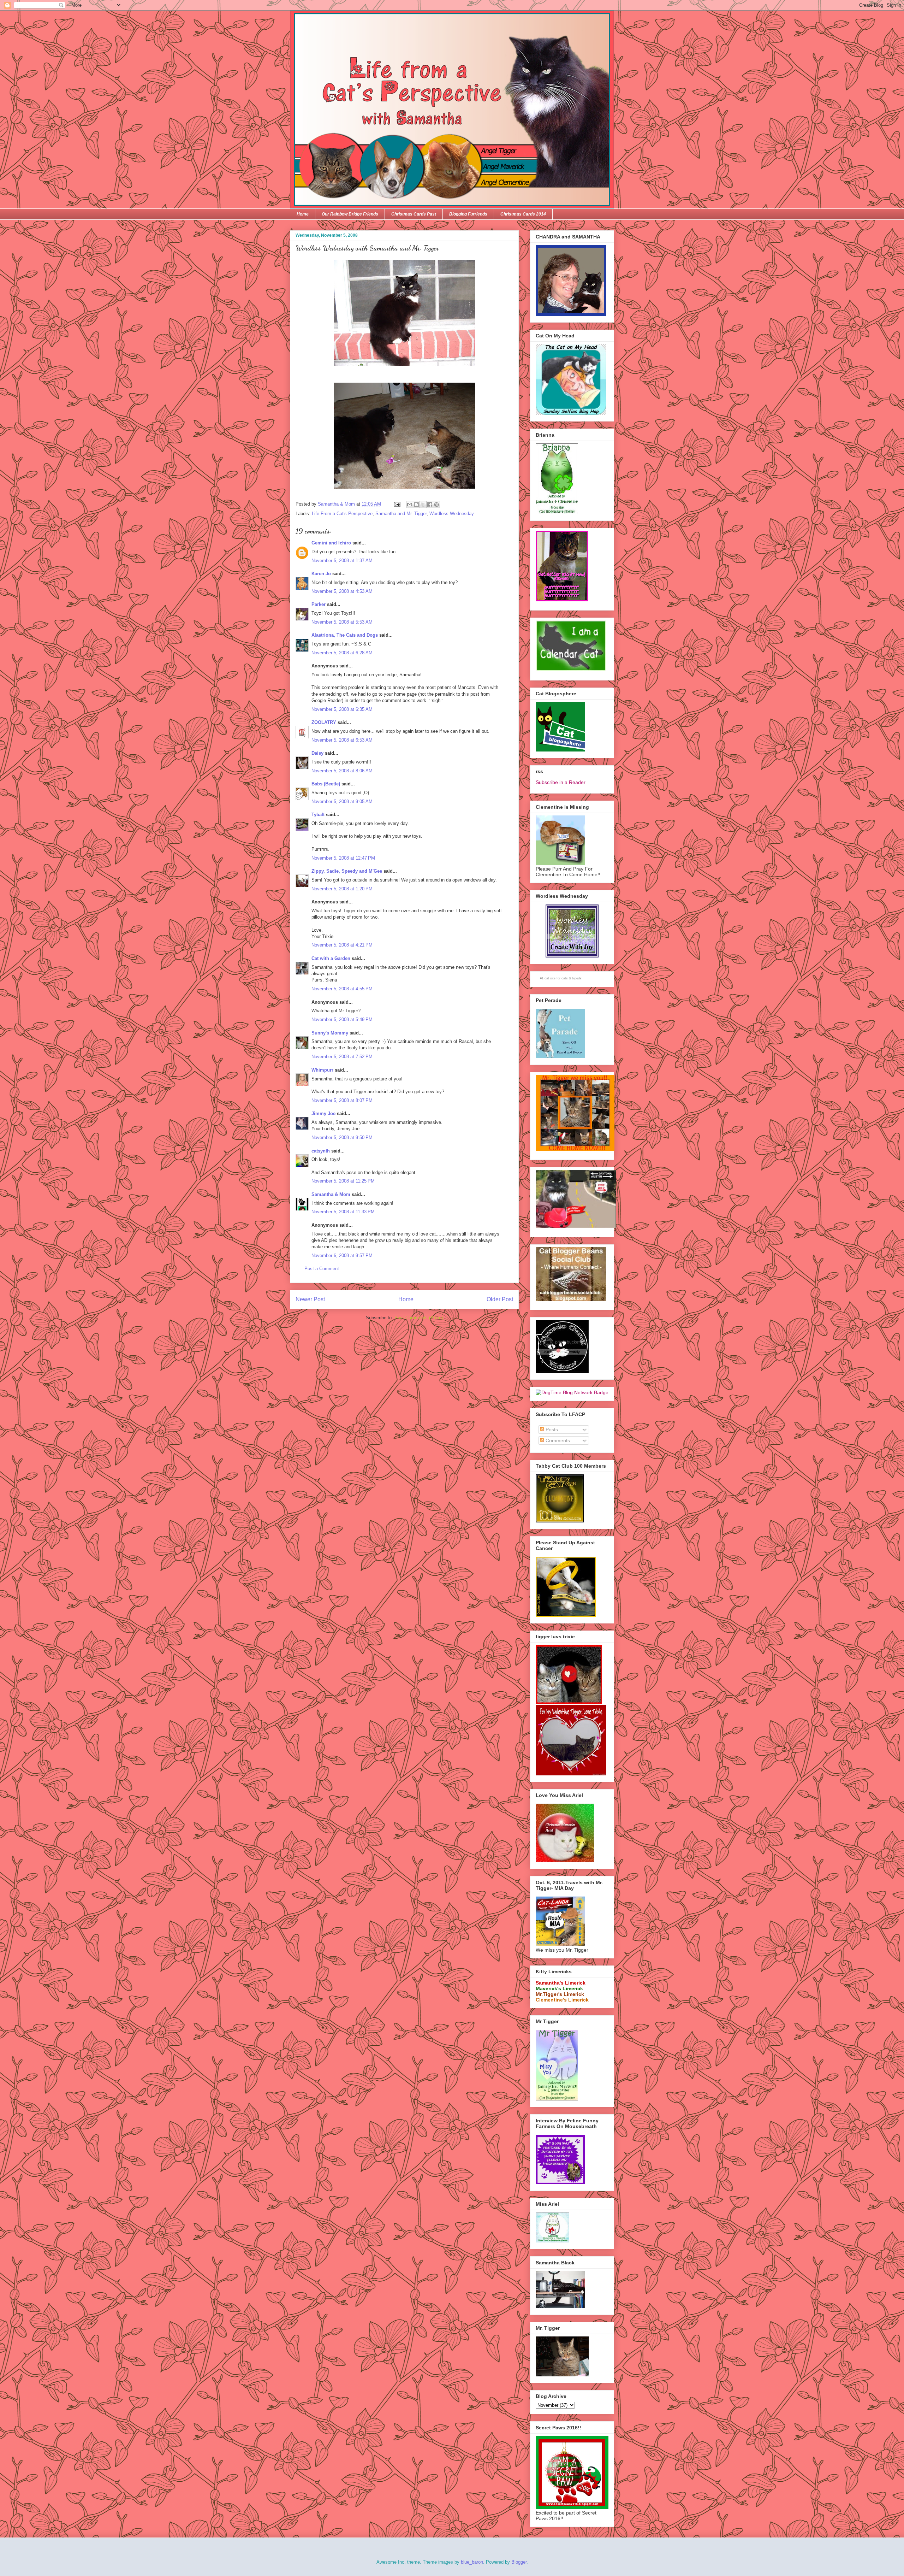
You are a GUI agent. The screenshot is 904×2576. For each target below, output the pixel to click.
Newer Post (310, 1299)
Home (303, 214)
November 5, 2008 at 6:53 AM (342, 740)
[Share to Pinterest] (436, 505)
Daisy (317, 753)
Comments (557, 1440)
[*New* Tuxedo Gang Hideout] (562, 1371)
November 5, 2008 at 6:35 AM (342, 709)
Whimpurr (322, 1070)
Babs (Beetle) (326, 784)
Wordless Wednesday (452, 514)
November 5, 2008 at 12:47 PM (343, 858)
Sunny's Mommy (330, 1033)
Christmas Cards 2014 (523, 214)
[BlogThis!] (416, 505)
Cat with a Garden (331, 958)
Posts (551, 1430)
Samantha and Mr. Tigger (401, 514)
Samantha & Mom (331, 1194)
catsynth (321, 1151)
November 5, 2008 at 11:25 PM (343, 1181)
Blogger (519, 2562)
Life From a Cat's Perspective (342, 514)
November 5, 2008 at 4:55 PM (342, 989)
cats (565, 978)
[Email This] (410, 505)
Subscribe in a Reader (561, 782)
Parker (319, 604)
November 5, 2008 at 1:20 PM (342, 889)
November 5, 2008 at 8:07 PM (342, 1100)
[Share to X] (423, 505)
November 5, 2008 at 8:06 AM (342, 771)
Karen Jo (321, 574)
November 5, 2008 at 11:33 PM (343, 1212)
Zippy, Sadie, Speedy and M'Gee (347, 871)
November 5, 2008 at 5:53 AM (342, 622)
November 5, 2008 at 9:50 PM (342, 1137)
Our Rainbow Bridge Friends (350, 214)
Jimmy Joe (323, 1113)
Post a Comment (322, 1269)
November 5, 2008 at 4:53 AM (342, 591)
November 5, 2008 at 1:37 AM (342, 561)
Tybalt (318, 815)
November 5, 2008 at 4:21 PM (342, 945)
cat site (550, 978)
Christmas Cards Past (414, 214)
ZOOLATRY (324, 722)
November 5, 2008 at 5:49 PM (342, 1019)
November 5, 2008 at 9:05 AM (342, 801)
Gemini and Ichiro (331, 543)
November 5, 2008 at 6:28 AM (342, 653)
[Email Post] (397, 504)
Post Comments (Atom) (419, 1318)
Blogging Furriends (468, 214)
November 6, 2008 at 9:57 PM (342, 1255)
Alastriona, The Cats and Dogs (345, 635)
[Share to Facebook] (430, 505)
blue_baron (472, 2562)
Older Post (500, 1299)
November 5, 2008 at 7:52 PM (342, 1057)
